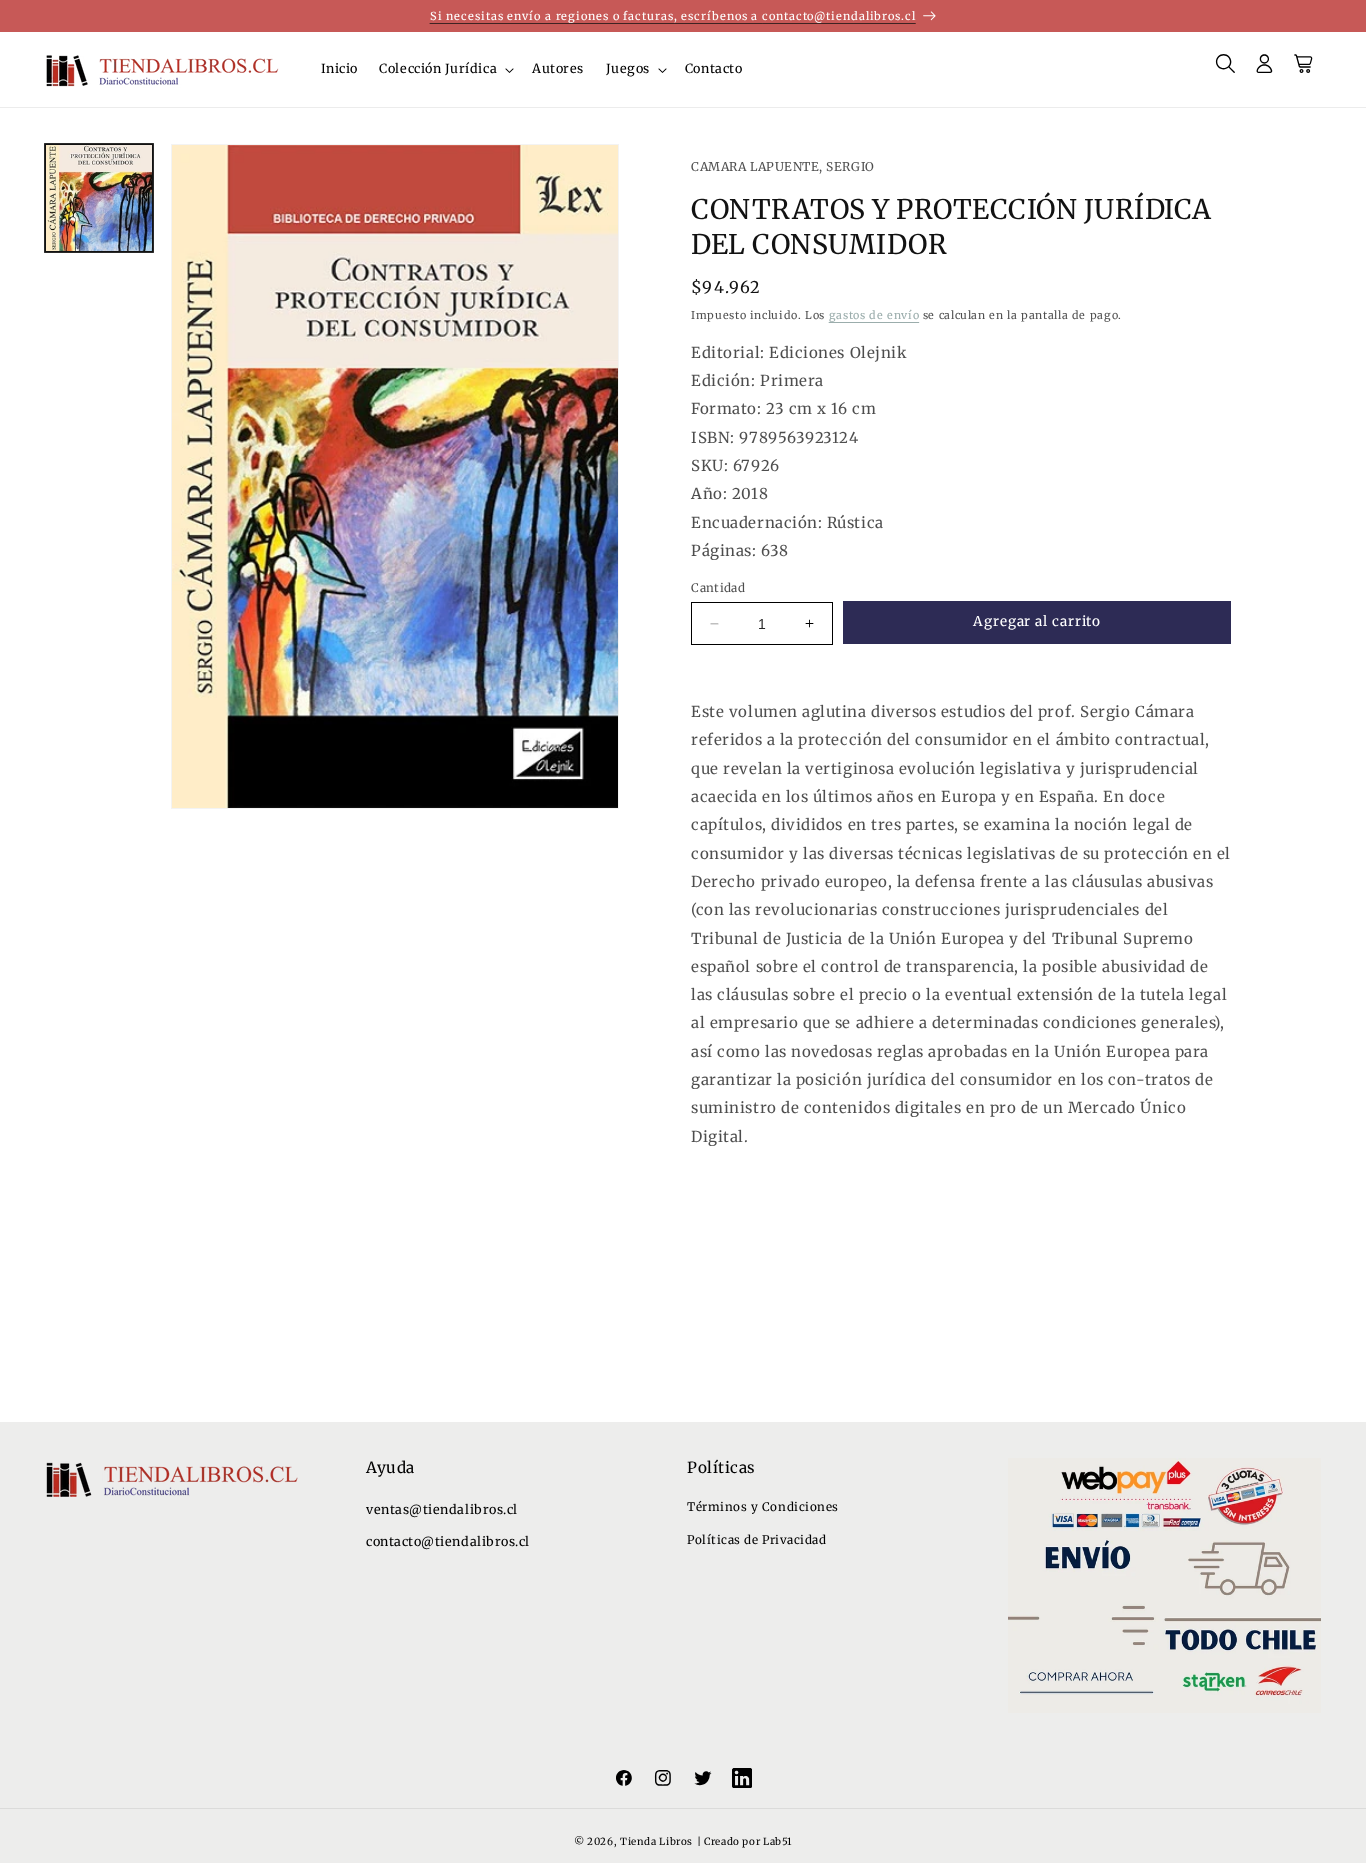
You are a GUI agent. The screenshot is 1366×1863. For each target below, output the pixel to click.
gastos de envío (874, 315)
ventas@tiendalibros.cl (442, 1509)
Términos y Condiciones (763, 1506)
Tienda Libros (656, 1841)
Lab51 (777, 1841)
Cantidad (718, 587)
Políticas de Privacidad (756, 1539)
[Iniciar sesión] (1265, 70)
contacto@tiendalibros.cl (448, 1541)
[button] (445, 69)
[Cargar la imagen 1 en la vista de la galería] (99, 198)
